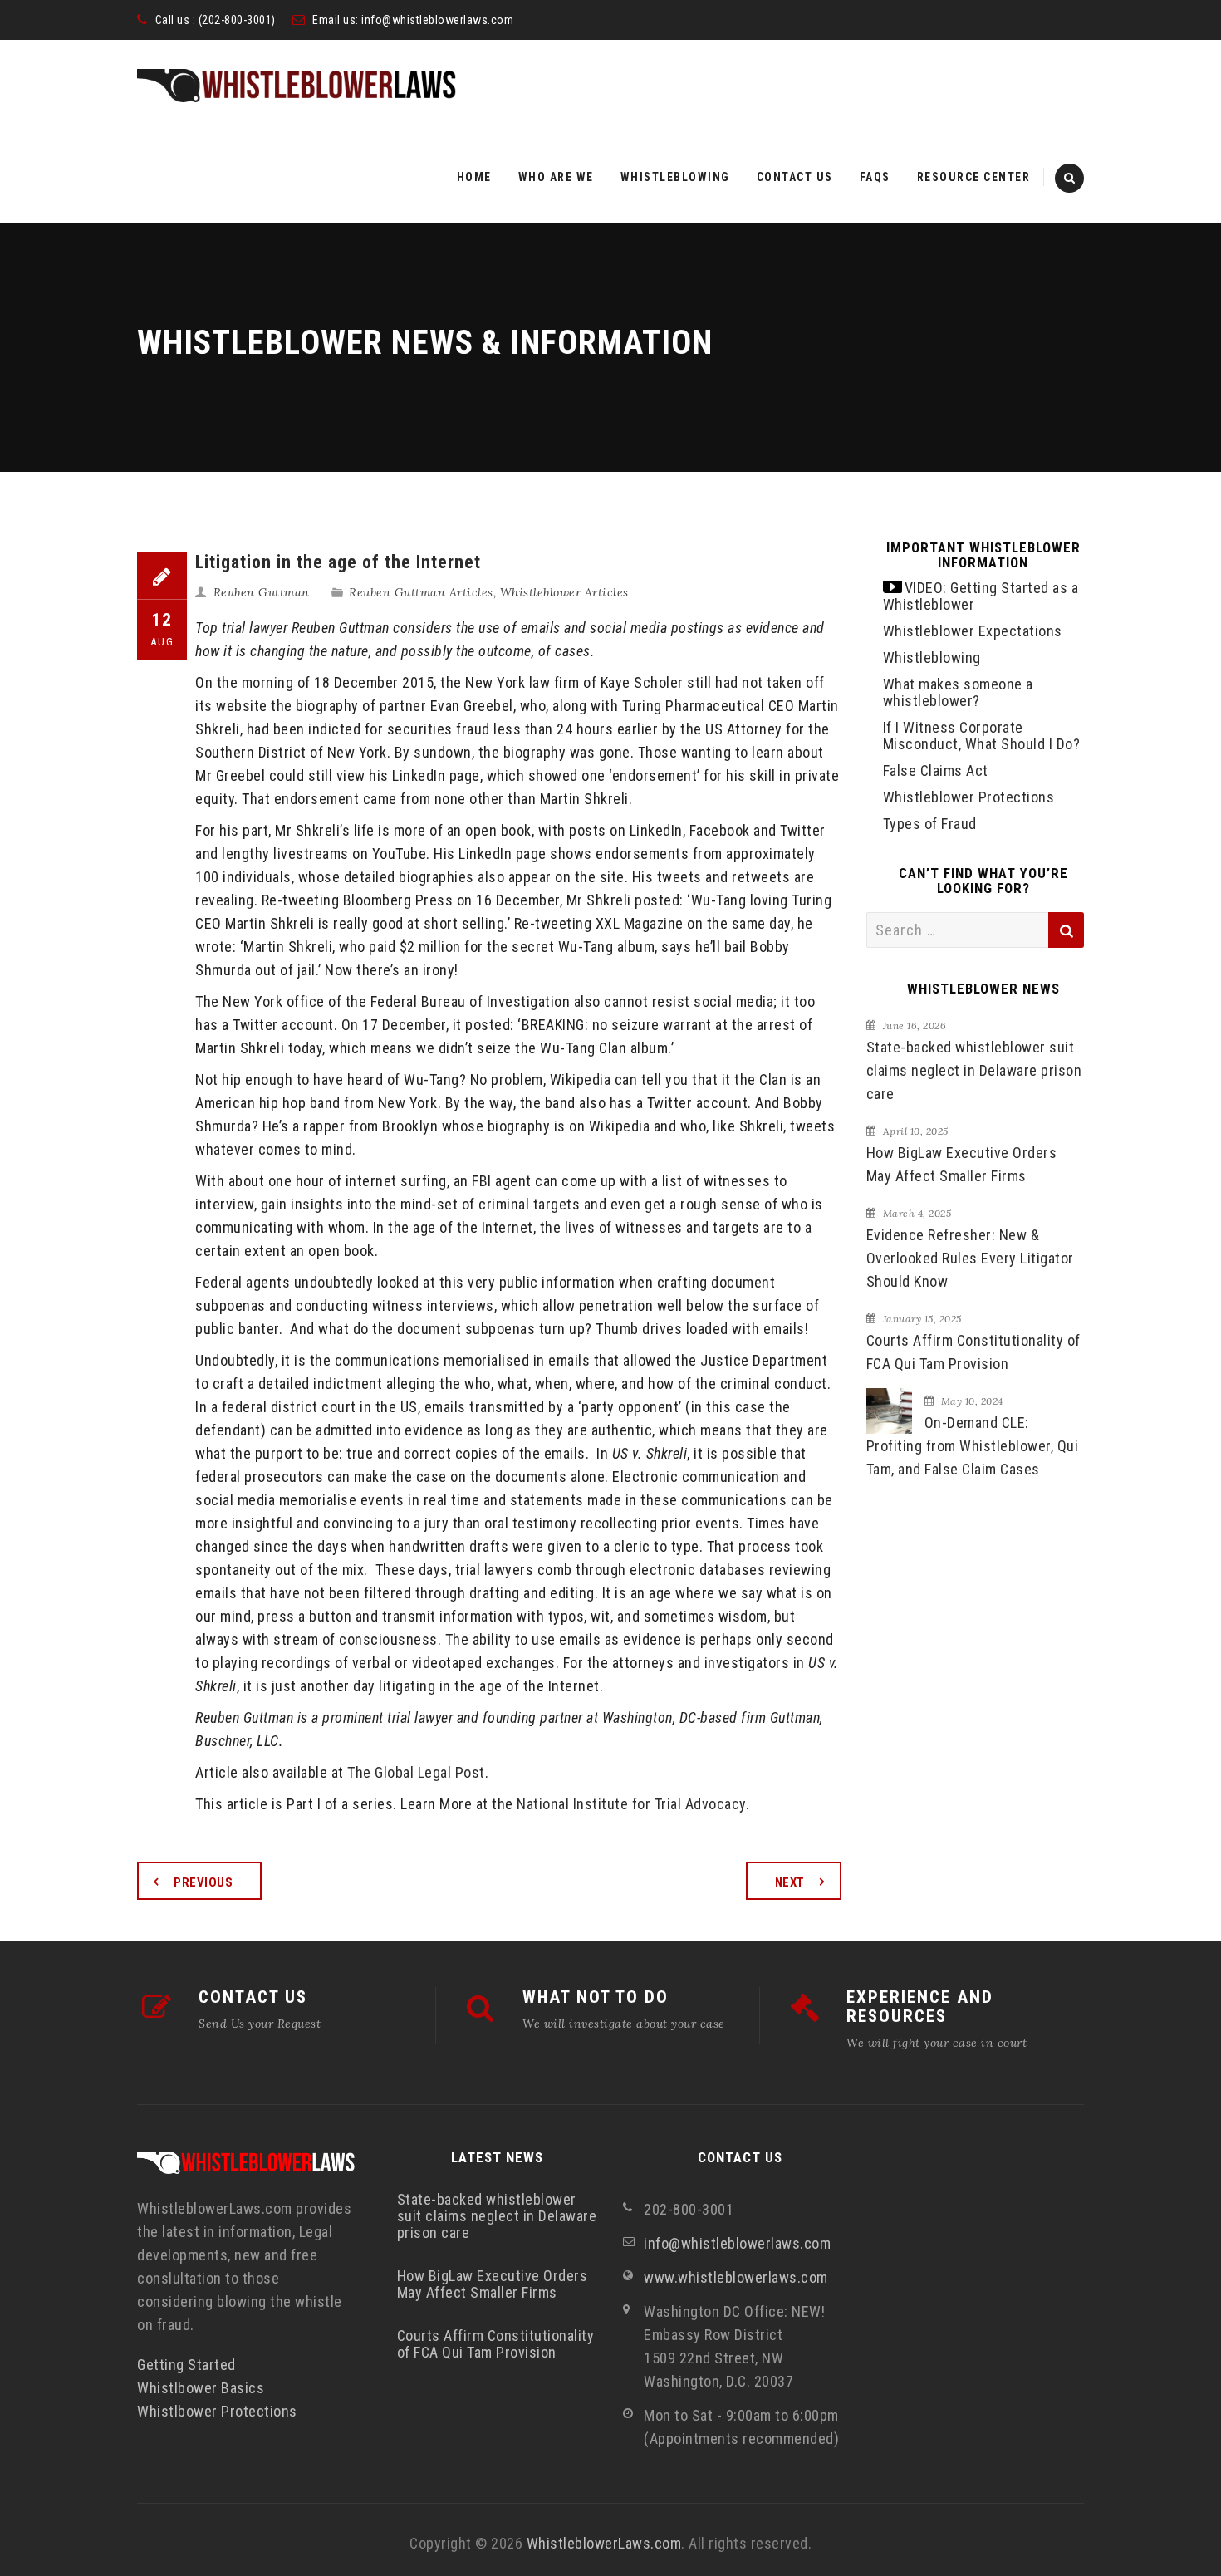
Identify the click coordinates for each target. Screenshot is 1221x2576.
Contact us (795, 177)
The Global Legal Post (416, 1772)
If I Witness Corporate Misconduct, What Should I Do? (982, 736)
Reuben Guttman (262, 592)
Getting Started (186, 2365)
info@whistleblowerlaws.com (437, 20)
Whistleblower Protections (969, 797)
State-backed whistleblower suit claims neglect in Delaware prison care (974, 1070)
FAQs (875, 177)
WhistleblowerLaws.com (604, 2543)
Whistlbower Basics (201, 2388)
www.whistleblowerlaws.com (736, 2277)
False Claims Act (936, 770)
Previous (203, 1882)
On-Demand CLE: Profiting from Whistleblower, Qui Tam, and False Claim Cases (973, 1446)
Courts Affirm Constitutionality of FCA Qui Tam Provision (973, 1352)
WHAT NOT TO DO (596, 1997)
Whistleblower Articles (564, 592)
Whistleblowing (675, 177)
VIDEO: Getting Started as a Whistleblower (981, 596)
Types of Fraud (930, 824)
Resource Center (974, 177)
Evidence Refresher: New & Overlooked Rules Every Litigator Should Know (970, 1258)
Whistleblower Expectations (973, 631)
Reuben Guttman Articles (421, 592)
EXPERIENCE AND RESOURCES (920, 2007)
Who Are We (556, 177)
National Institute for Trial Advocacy (631, 1804)
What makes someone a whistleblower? (958, 692)
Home (474, 177)
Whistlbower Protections (217, 2411)
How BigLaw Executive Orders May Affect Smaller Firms (962, 1164)
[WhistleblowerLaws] (297, 86)
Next (790, 1882)
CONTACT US (253, 1997)
